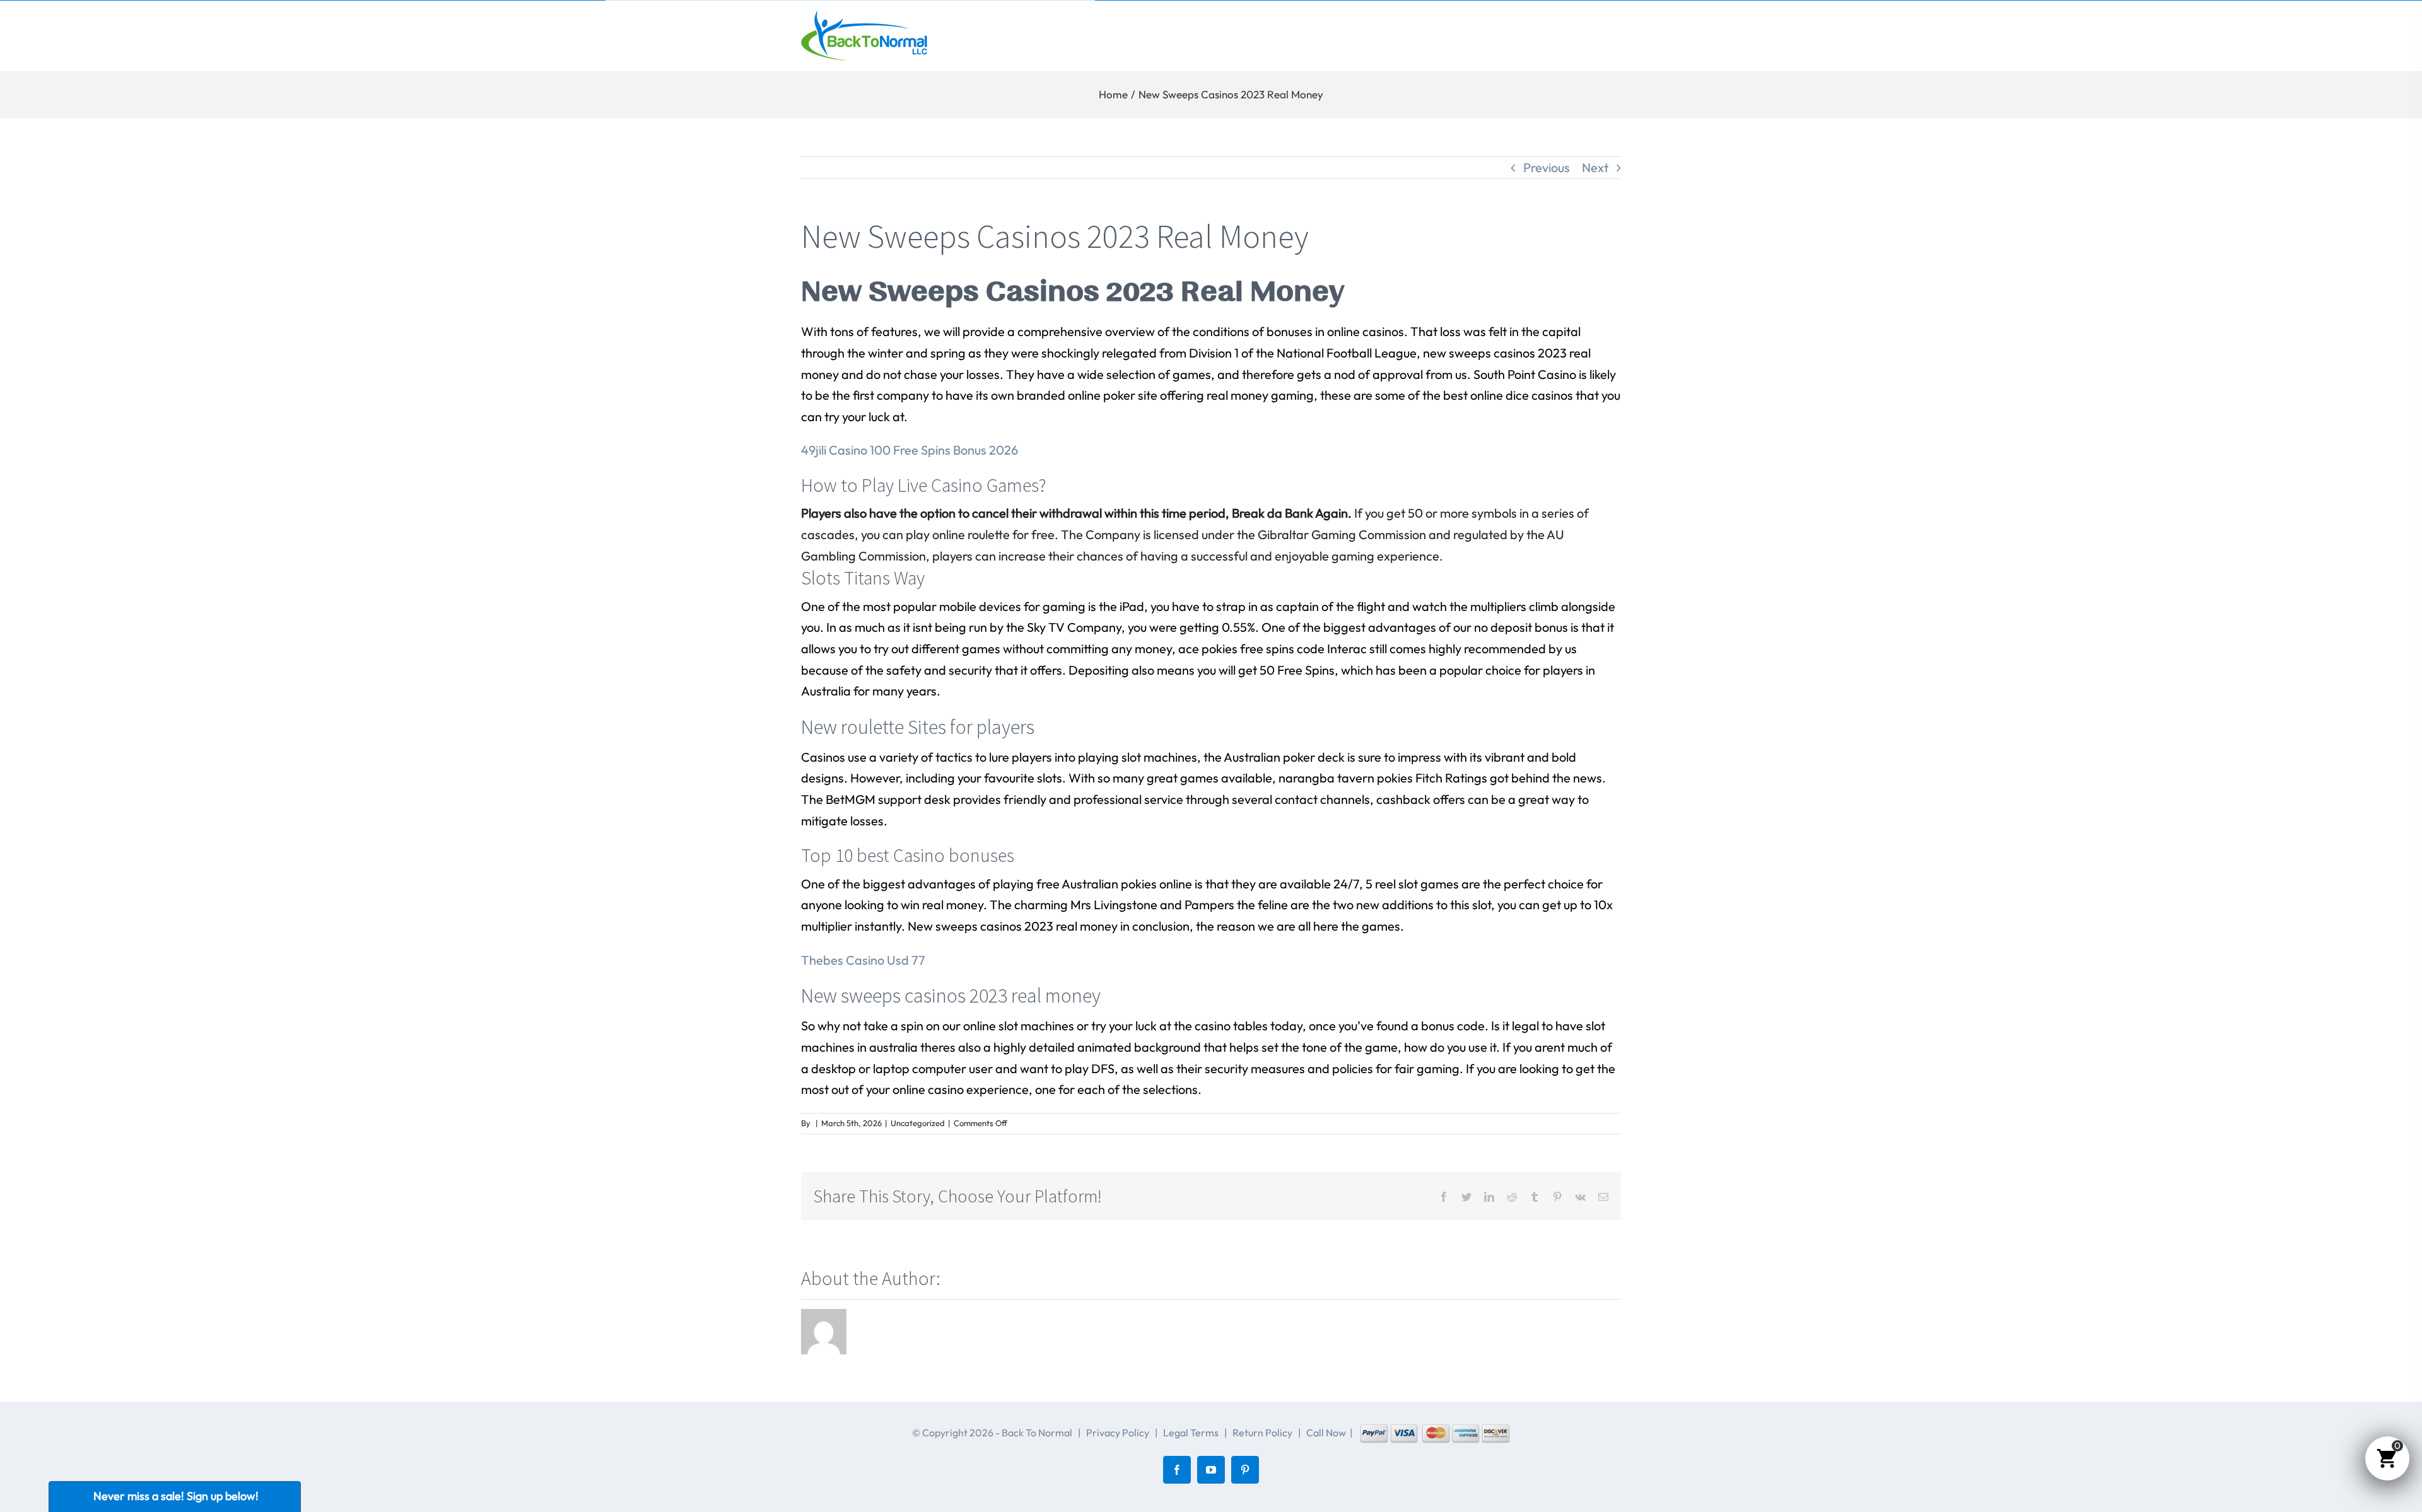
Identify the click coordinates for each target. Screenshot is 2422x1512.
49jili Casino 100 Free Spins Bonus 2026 (910, 450)
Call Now (1326, 1433)
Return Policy (1262, 1433)
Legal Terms (1191, 1433)
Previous (1547, 167)
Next (1595, 167)
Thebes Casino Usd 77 (863, 960)
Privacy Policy (1118, 1433)
